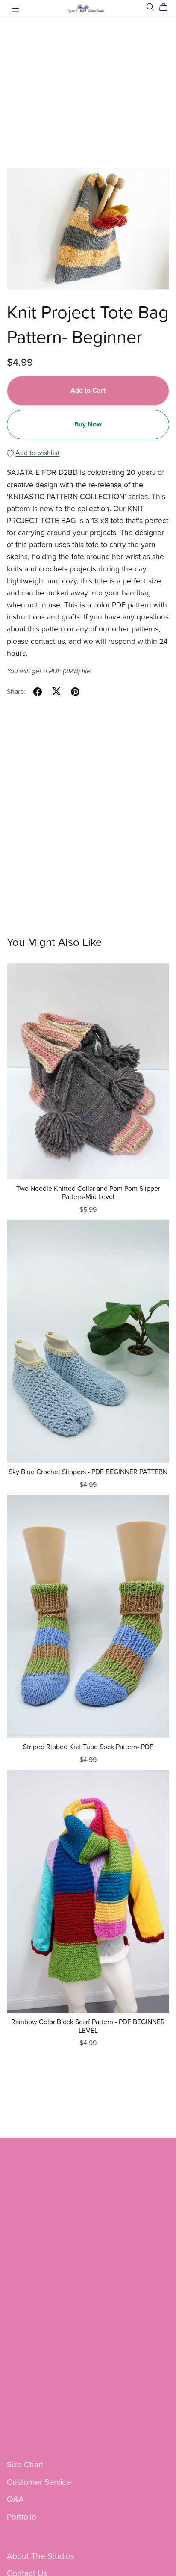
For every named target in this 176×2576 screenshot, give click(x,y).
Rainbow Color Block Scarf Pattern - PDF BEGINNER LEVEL (88, 2026)
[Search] (150, 7)
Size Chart (25, 2465)
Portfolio (22, 2517)
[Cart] (167, 7)
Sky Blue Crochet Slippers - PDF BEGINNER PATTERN (88, 1472)
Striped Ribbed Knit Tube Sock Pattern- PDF (88, 1747)
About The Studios (41, 2556)
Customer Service (39, 2482)
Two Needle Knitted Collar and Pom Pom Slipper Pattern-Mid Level (88, 1193)
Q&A (15, 2499)
